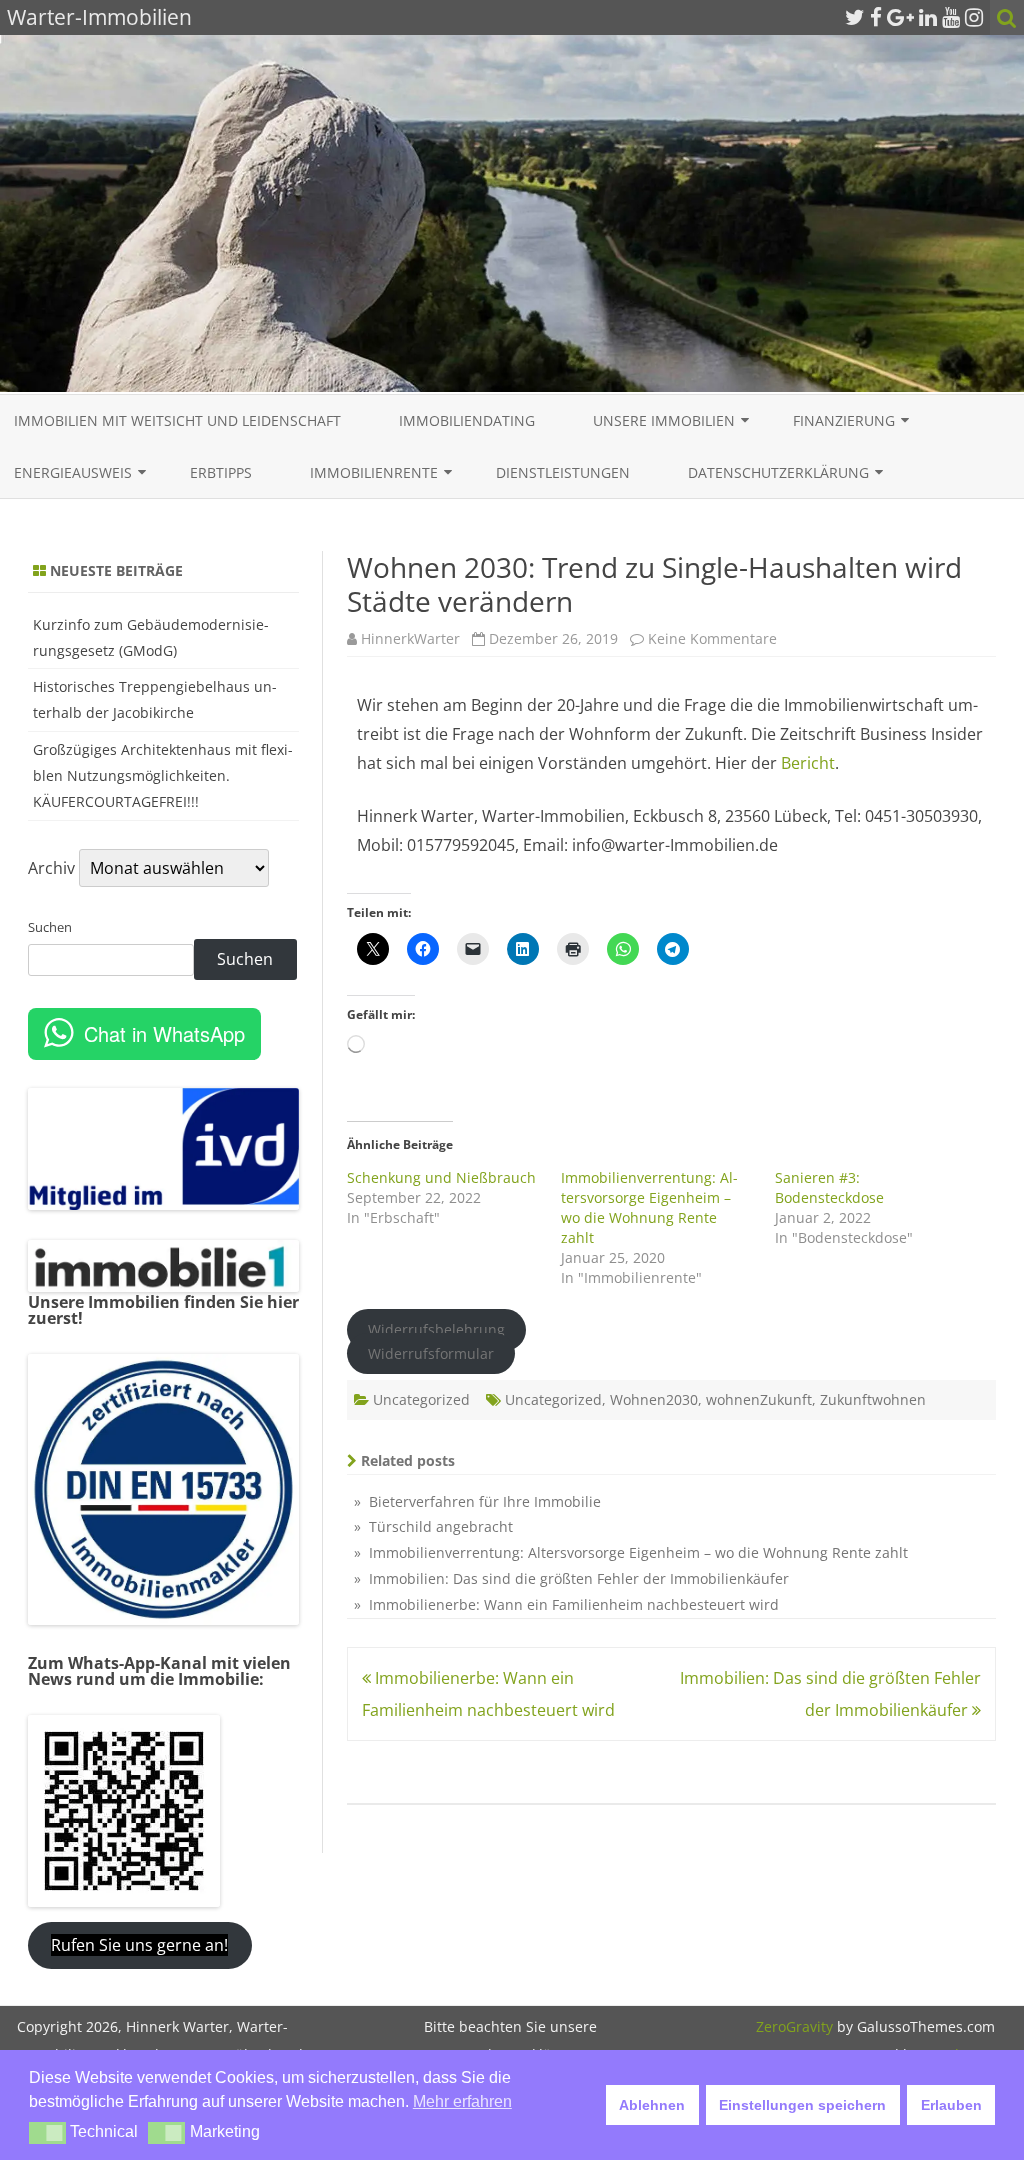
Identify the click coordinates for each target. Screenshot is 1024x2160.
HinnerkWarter (410, 638)
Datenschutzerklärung (778, 472)
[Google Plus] (900, 17)
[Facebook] (876, 17)
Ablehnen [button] (652, 2105)
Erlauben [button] (951, 2105)
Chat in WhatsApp (164, 1033)
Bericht (808, 763)
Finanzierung (844, 420)
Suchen (50, 927)
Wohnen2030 (654, 1399)
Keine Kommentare (712, 638)
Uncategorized (421, 1399)
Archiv (51, 868)
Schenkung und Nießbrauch (441, 1177)
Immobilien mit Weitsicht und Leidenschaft (177, 420)
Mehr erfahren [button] (462, 2101)
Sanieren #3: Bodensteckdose (829, 1187)
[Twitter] (855, 17)
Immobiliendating (467, 420)
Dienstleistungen (563, 472)
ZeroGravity (794, 2026)
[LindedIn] (928, 17)
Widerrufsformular (431, 1353)
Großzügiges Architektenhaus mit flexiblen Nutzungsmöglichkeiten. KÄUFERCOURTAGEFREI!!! (163, 775)
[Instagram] (974, 17)
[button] (47, 2133)
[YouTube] (951, 17)
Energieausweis (73, 472)
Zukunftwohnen (873, 1399)
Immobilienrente (374, 472)
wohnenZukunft (759, 1399)
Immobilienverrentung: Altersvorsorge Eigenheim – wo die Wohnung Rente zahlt (649, 1207)
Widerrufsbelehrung (436, 1329)
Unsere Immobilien (664, 420)
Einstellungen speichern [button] (802, 2105)
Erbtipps (221, 472)
